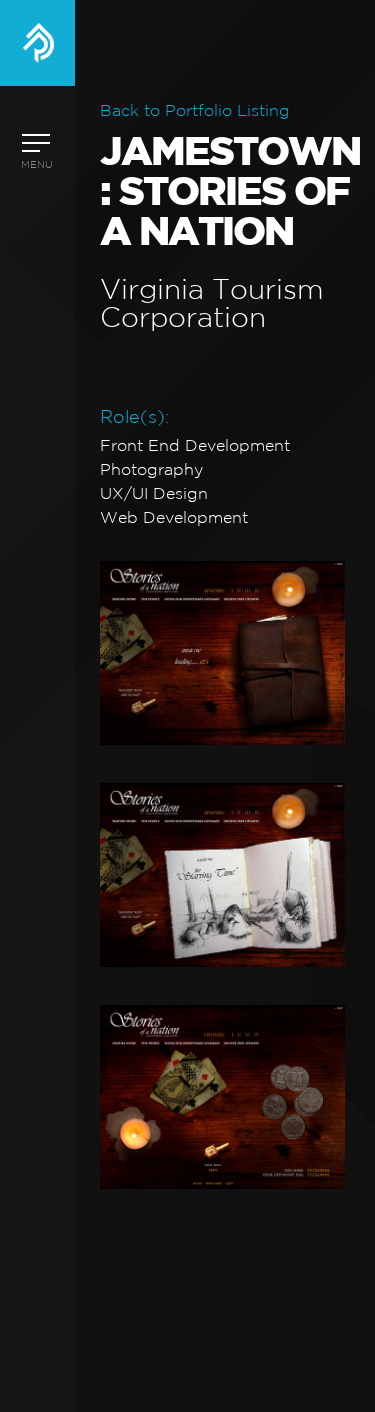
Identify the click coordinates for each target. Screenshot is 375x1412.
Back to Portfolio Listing (195, 111)
